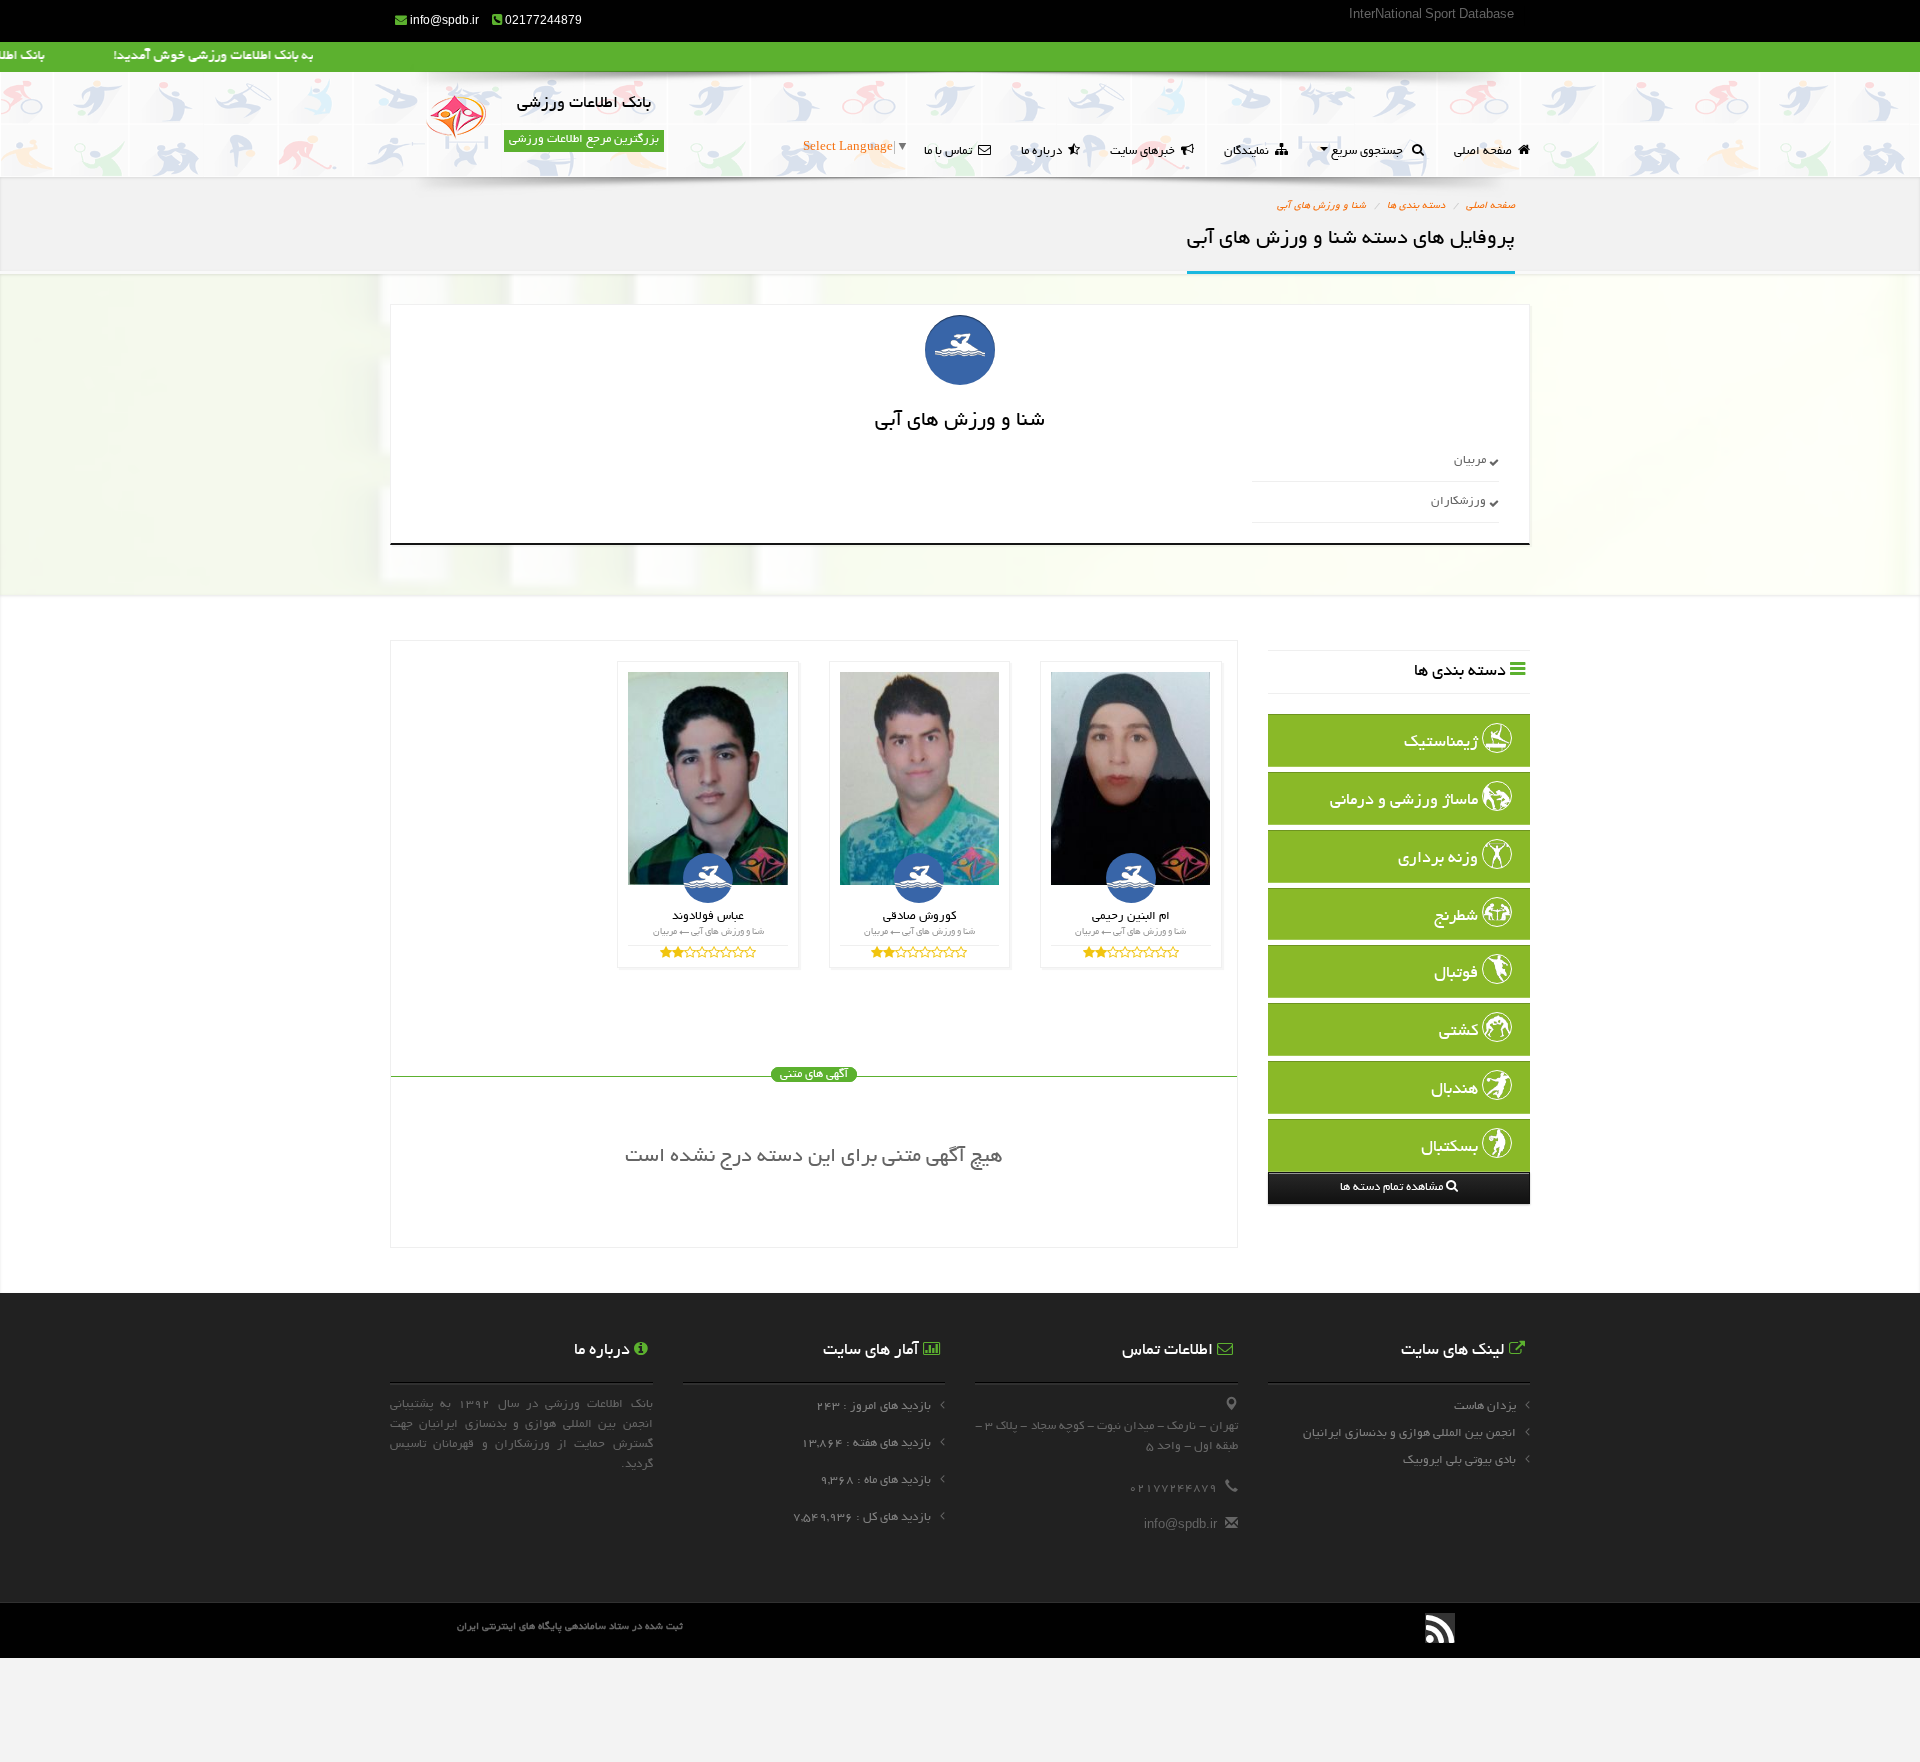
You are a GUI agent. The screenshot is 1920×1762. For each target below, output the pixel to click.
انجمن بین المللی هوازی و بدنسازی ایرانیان (1409, 1433)
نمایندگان (1249, 151)
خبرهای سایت (1145, 151)
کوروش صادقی (919, 916)
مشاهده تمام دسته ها (1393, 1187)
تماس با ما (951, 151)
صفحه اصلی (1486, 151)
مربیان (1471, 460)
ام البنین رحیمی (1131, 916)
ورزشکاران (1460, 501)
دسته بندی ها (1416, 206)
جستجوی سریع (1370, 151)
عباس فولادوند (708, 916)
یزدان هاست (1485, 1406)
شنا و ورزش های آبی (1321, 206)
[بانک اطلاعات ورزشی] (456, 119)
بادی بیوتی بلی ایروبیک (1459, 1460)
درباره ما (1044, 151)
